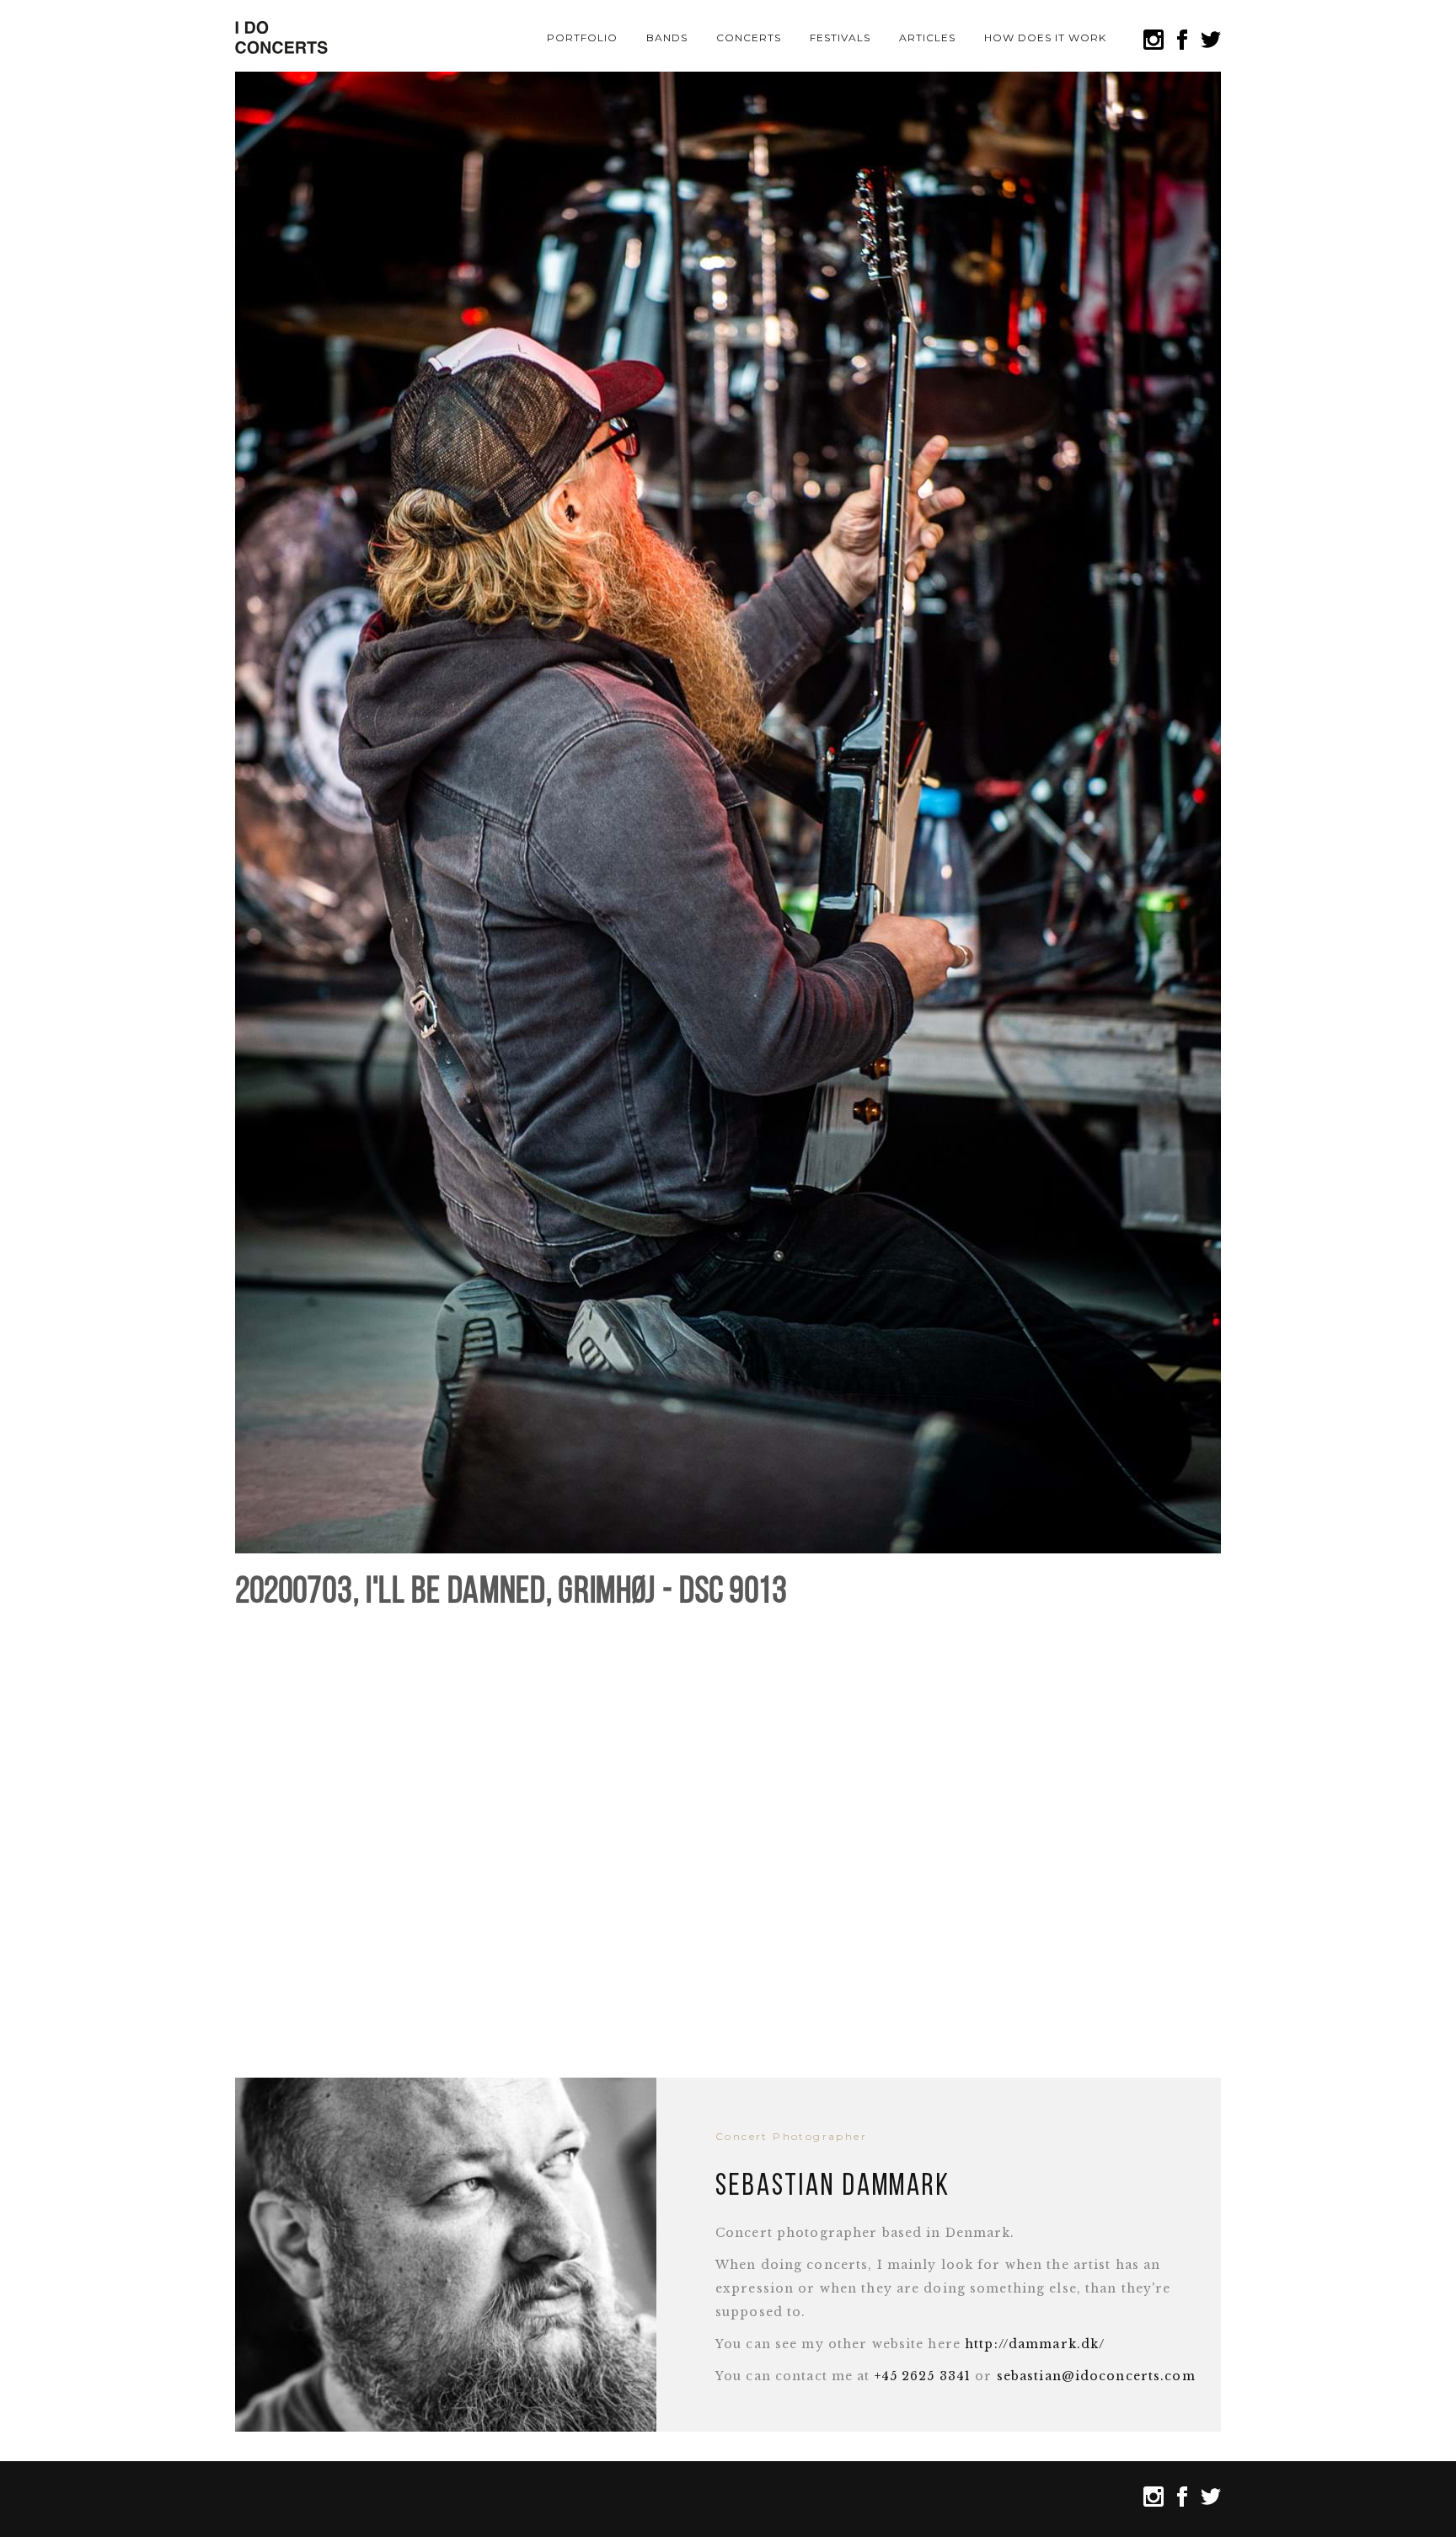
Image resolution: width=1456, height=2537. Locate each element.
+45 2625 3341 (923, 2376)
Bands (667, 38)
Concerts (749, 38)
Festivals (840, 38)
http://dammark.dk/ (1035, 2344)
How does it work (1045, 38)
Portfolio (582, 38)
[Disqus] (728, 1835)
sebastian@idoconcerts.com (1096, 2376)
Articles (927, 38)
